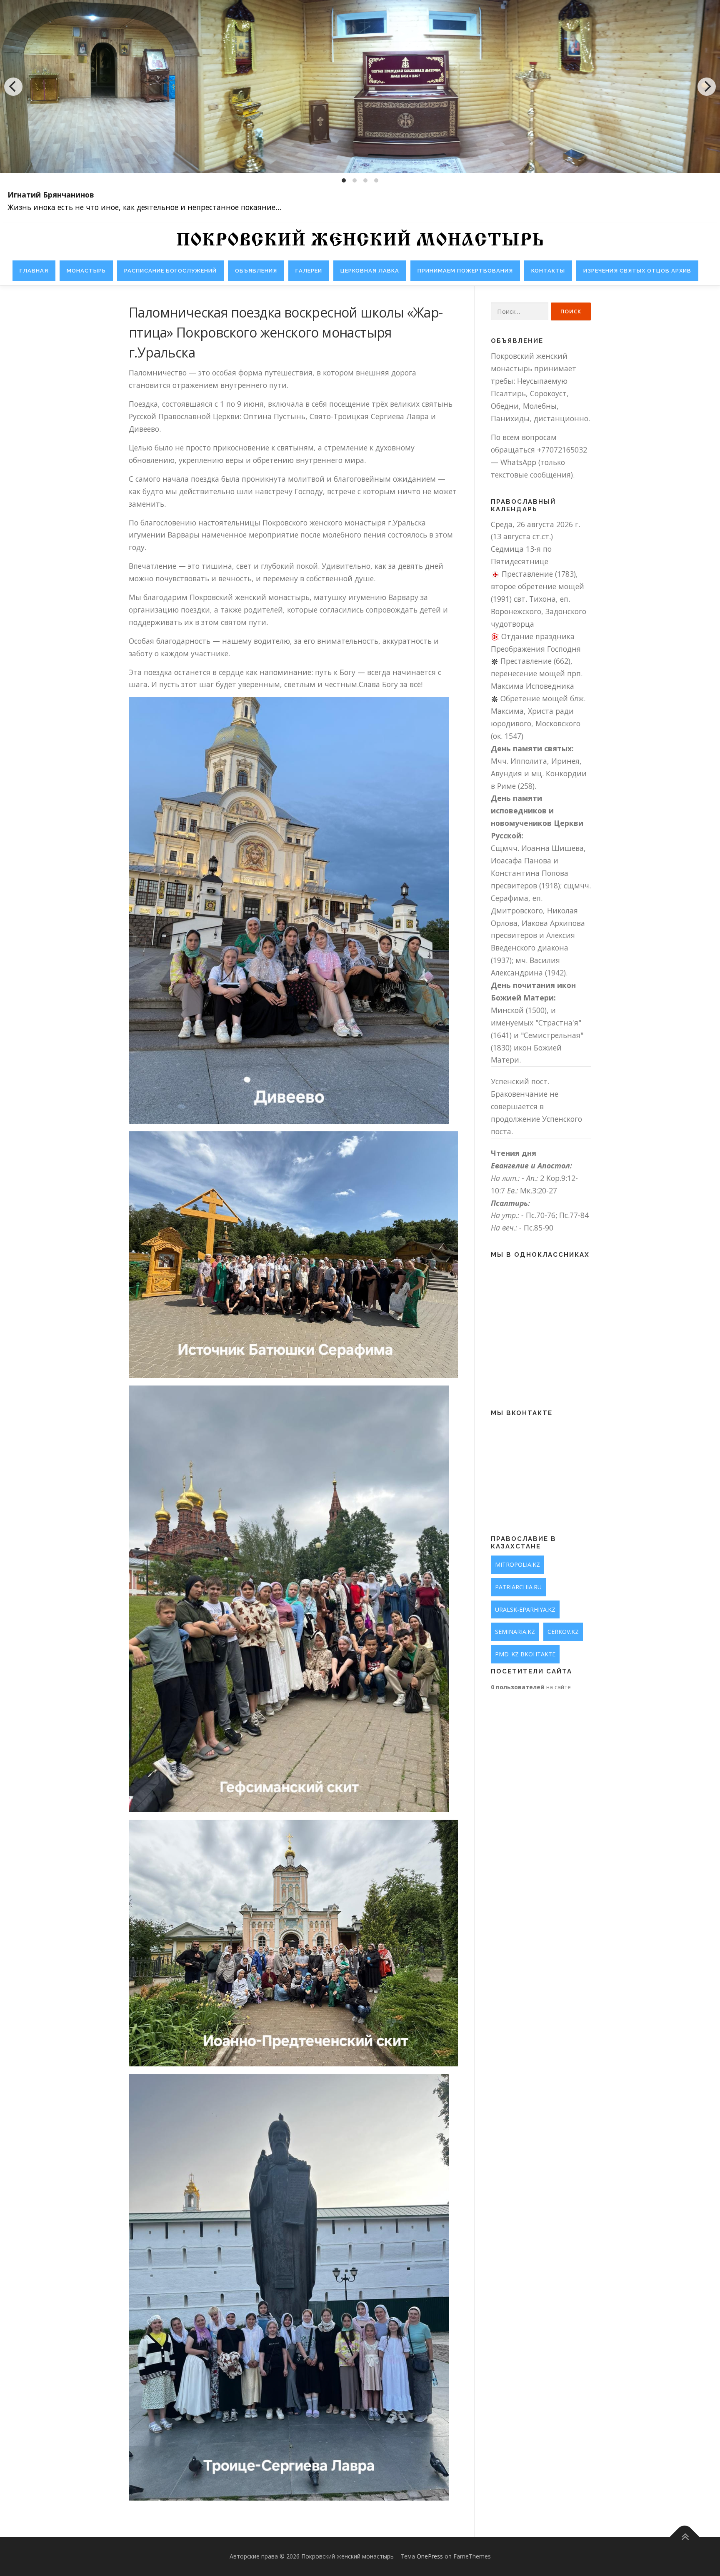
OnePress (430, 2556)
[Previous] (13, 87)
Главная (34, 271)
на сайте (531, 1687)
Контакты (548, 271)
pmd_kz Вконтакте (525, 1654)
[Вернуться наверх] (685, 2537)
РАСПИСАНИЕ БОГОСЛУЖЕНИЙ (170, 271)
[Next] (707, 87)
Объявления (256, 271)
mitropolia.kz (517, 1564)
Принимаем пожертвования (465, 271)
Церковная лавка (370, 271)
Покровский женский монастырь (360, 241)
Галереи (309, 271)
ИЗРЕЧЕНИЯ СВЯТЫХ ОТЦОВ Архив (637, 271)
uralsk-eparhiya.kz (525, 1609)
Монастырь (86, 271)
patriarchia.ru (518, 1587)
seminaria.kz (515, 1632)
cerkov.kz (563, 1632)
